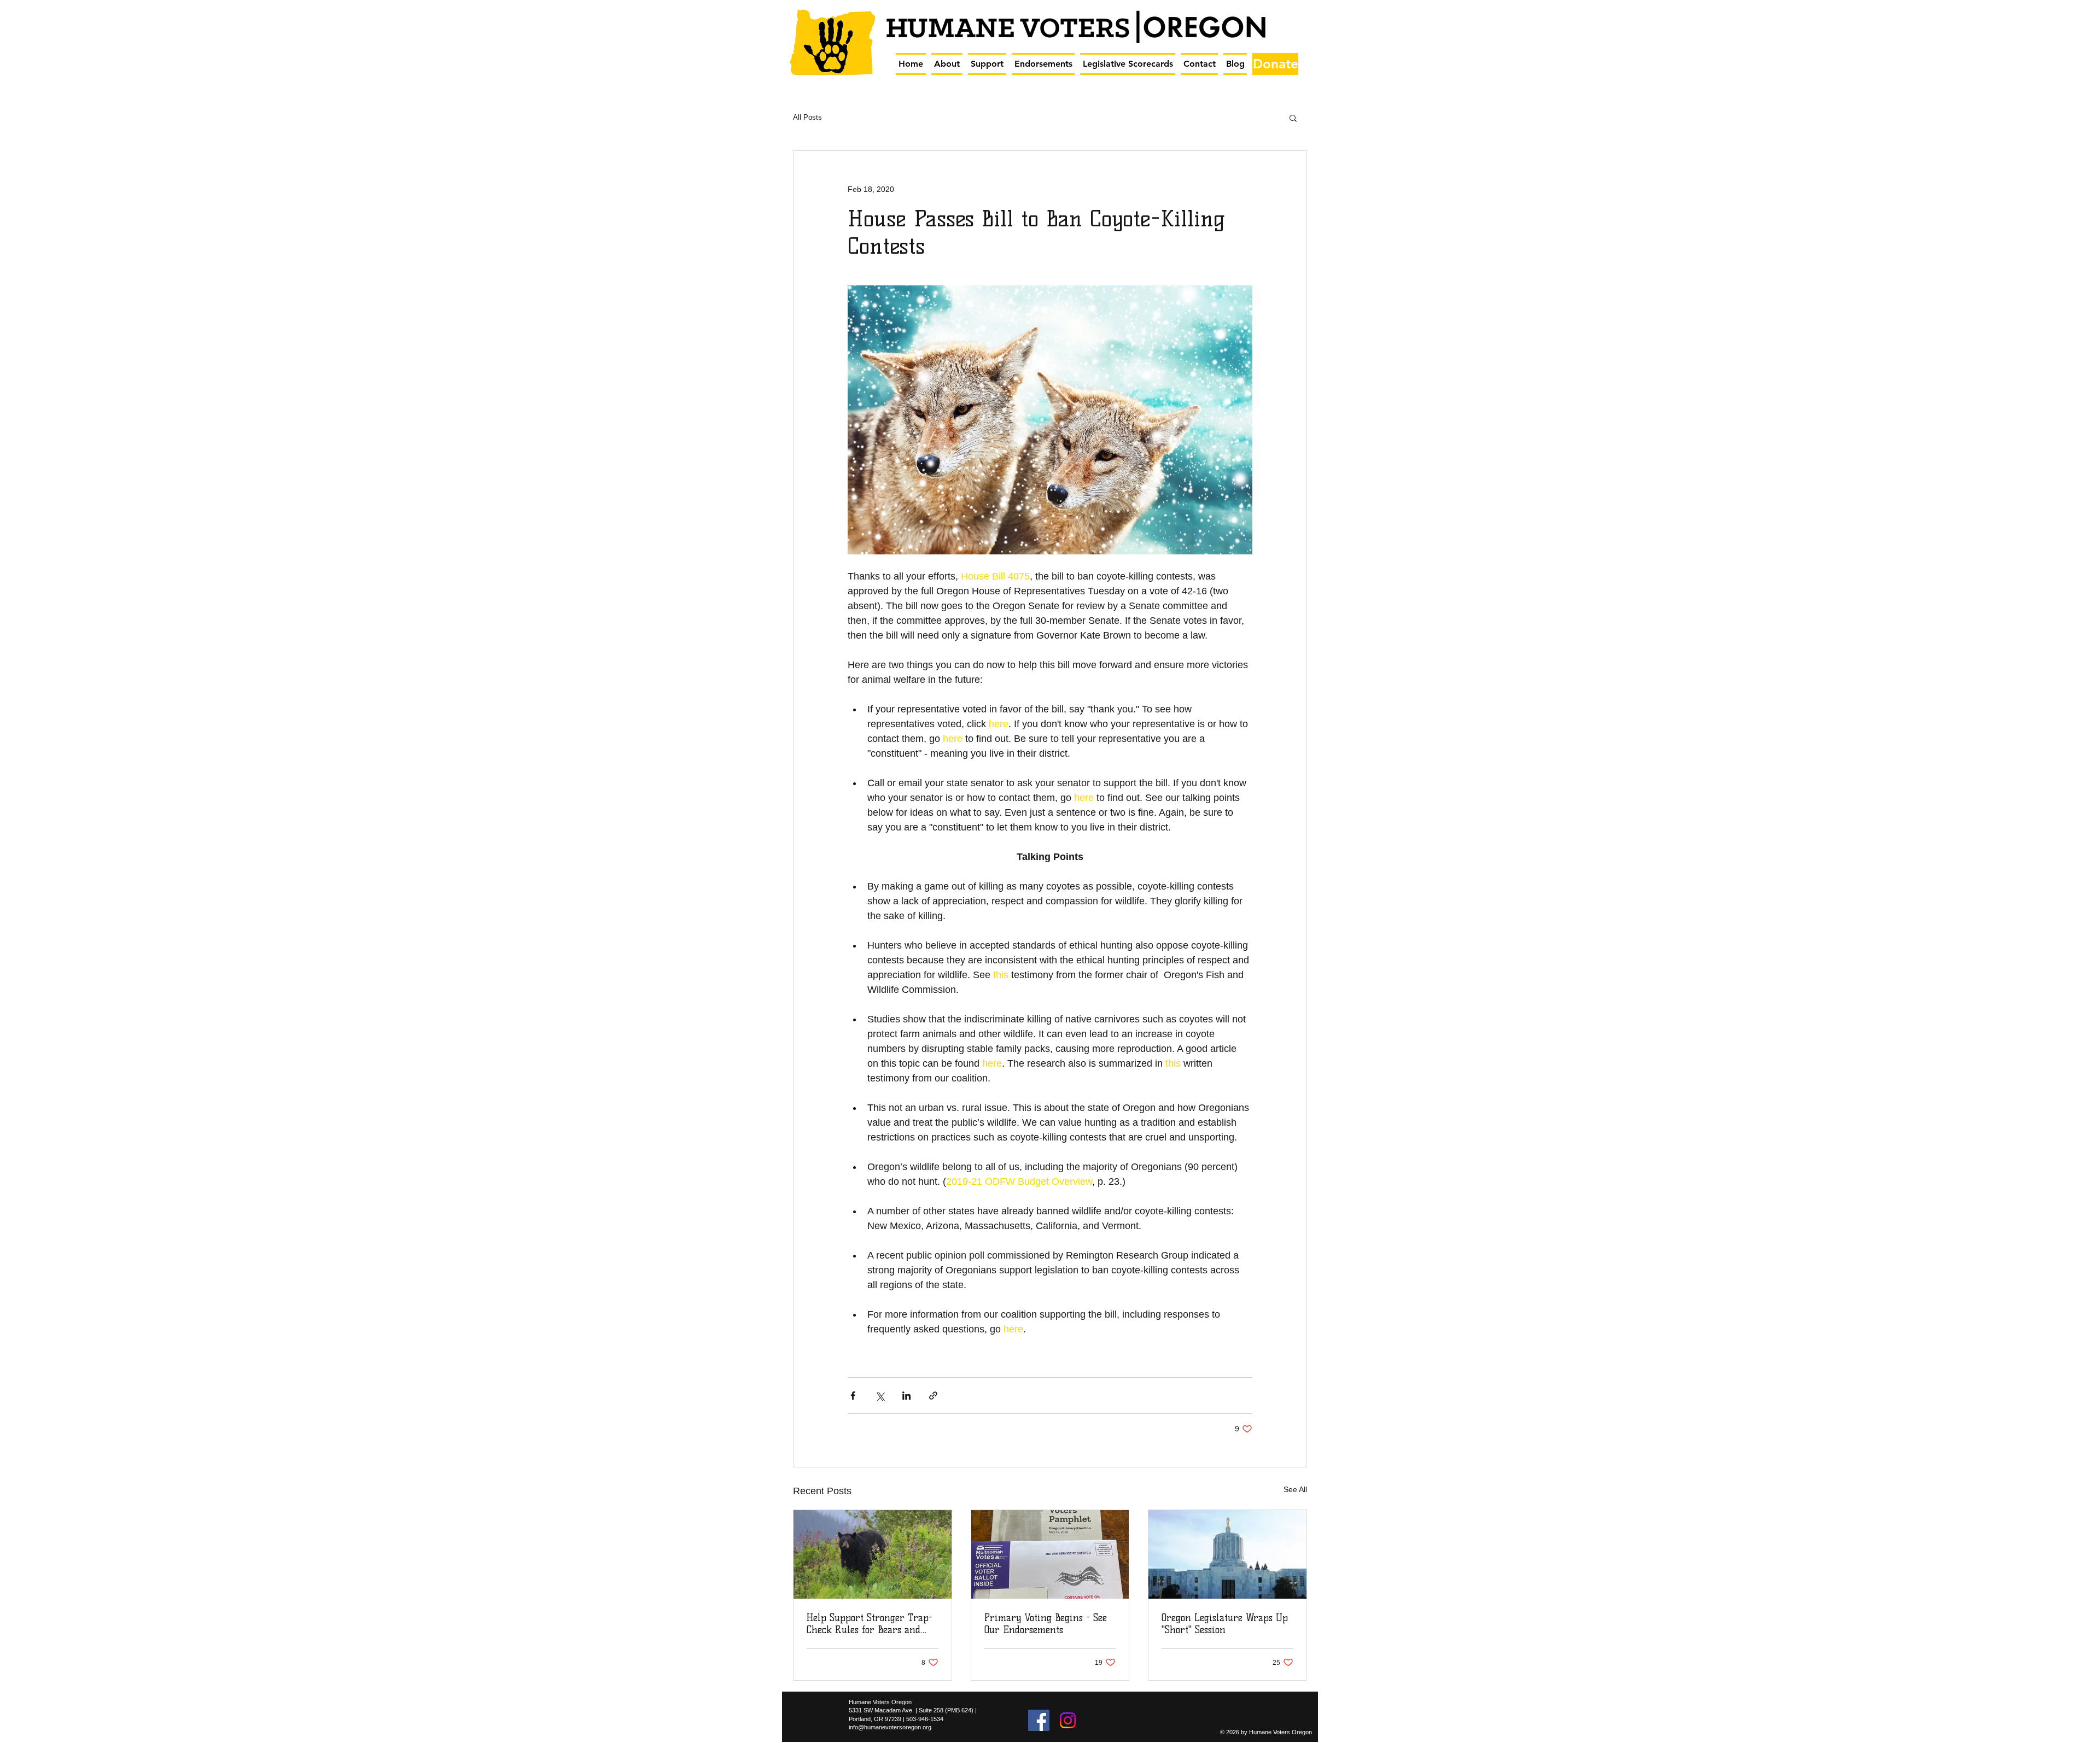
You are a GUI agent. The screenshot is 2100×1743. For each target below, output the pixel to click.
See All (1295, 1489)
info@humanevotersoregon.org (890, 1727)
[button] (947, 64)
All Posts (807, 117)
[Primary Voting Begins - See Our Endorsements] (1050, 1554)
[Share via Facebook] (853, 1396)
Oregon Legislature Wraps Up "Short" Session (1225, 1624)
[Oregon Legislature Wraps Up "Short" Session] (1227, 1554)
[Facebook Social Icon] (1039, 1720)
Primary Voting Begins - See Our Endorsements (1046, 1624)
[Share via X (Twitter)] (880, 1396)
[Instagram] (1068, 1720)
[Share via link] (933, 1396)
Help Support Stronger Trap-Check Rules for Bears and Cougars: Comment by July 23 (870, 1624)
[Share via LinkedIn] (906, 1396)
